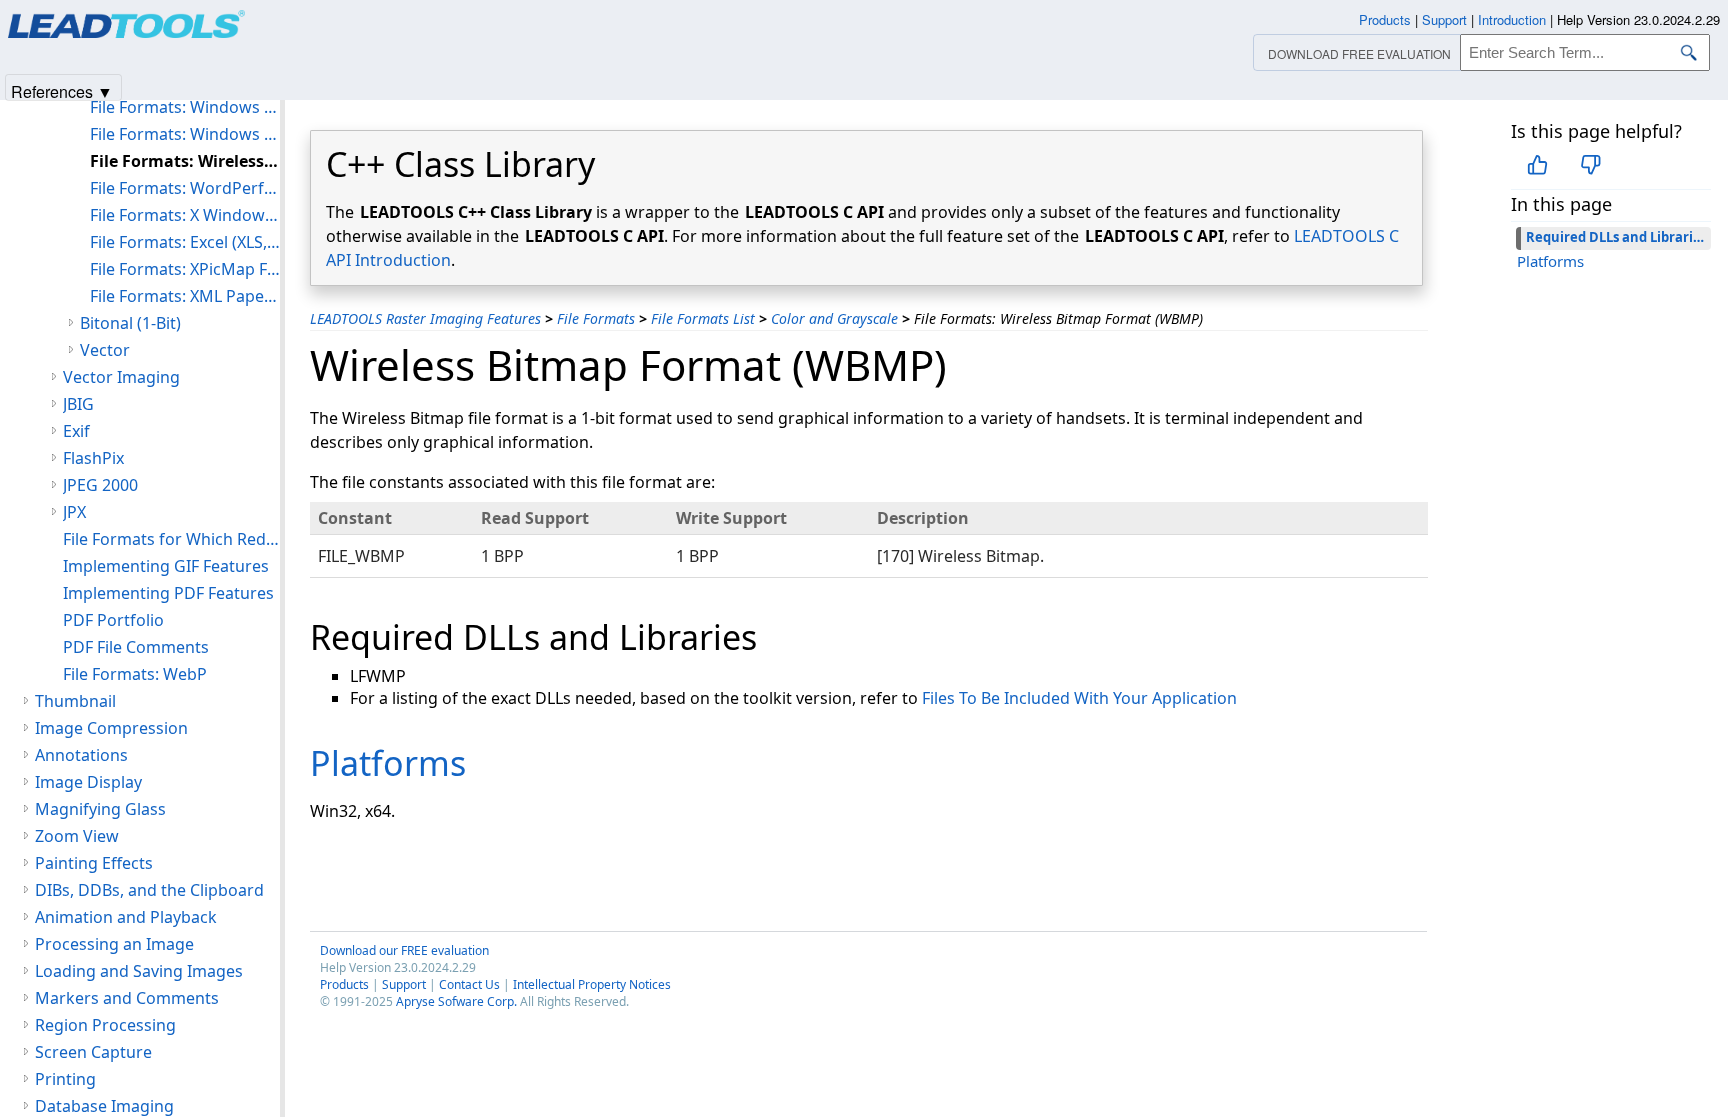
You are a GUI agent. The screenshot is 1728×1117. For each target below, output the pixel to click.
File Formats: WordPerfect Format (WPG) (185, 188)
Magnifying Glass (100, 809)
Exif (76, 431)
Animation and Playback (126, 917)
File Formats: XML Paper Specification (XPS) (185, 296)
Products (344, 984)
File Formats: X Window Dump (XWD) (185, 215)
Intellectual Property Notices (592, 984)
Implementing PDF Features (168, 593)
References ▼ (62, 90)
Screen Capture (93, 1052)
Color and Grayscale (834, 318)
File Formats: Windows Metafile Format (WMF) (185, 134)
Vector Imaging (121, 377)
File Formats (596, 318)
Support (404, 984)
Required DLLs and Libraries (1616, 237)
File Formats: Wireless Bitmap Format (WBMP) (185, 161)
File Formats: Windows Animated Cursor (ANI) (185, 107)
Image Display (88, 782)
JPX (74, 512)
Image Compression (111, 728)
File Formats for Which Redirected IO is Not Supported (171, 539)
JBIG (78, 404)
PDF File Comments (136, 647)
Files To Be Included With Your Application (1079, 698)
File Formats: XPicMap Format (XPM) (185, 269)
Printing (65, 1079)
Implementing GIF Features (166, 566)
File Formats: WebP (135, 674)
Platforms (1550, 261)
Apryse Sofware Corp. (456, 1001)
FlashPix (93, 458)
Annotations (81, 755)
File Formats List (703, 318)
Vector (105, 350)
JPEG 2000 (100, 485)
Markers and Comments (127, 998)
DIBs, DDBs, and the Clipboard (149, 890)
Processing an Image (114, 944)
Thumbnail (75, 701)
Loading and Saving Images (139, 971)
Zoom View (77, 836)
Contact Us (469, 984)
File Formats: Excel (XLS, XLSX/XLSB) (185, 242)
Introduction (1512, 19)
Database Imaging (104, 1106)
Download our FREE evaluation (404, 950)
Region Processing (105, 1025)
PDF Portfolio (113, 620)
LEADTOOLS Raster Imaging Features (425, 318)
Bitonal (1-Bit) (130, 323)
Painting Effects (94, 863)
